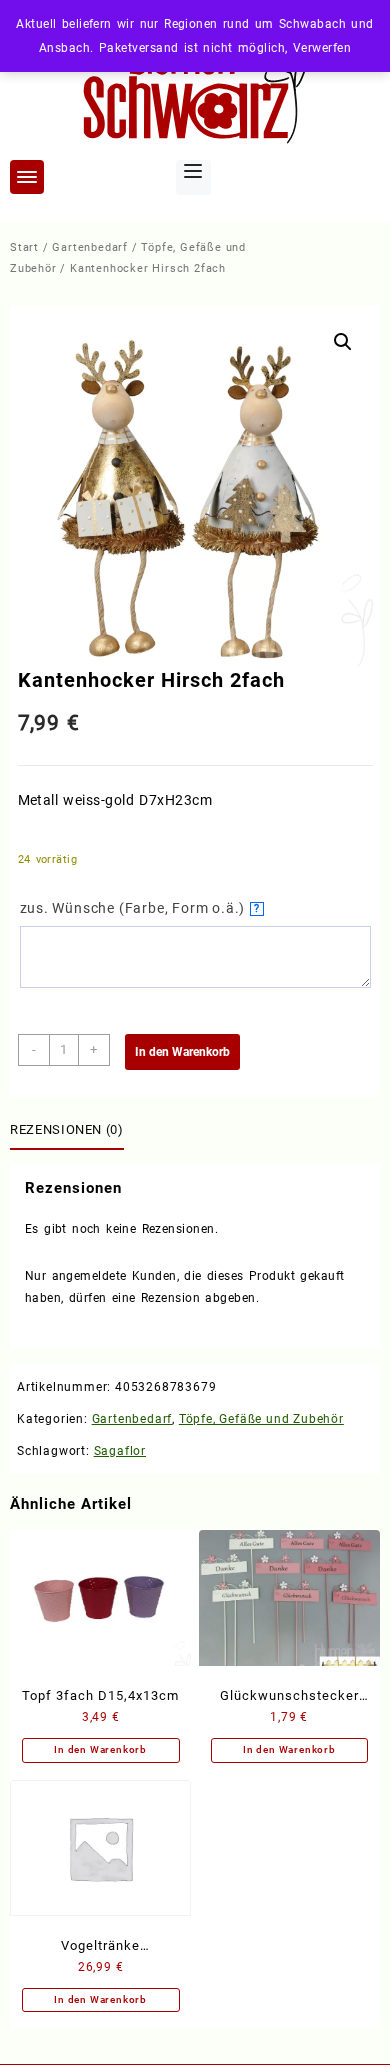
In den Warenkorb (182, 1052)
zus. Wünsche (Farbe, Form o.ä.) (140, 908)
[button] (343, 342)
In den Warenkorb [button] (100, 1749)
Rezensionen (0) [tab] (67, 1129)
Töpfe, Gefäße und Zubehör (261, 1419)
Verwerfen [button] (322, 48)
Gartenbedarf (90, 247)
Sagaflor (120, 1451)
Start (24, 247)
